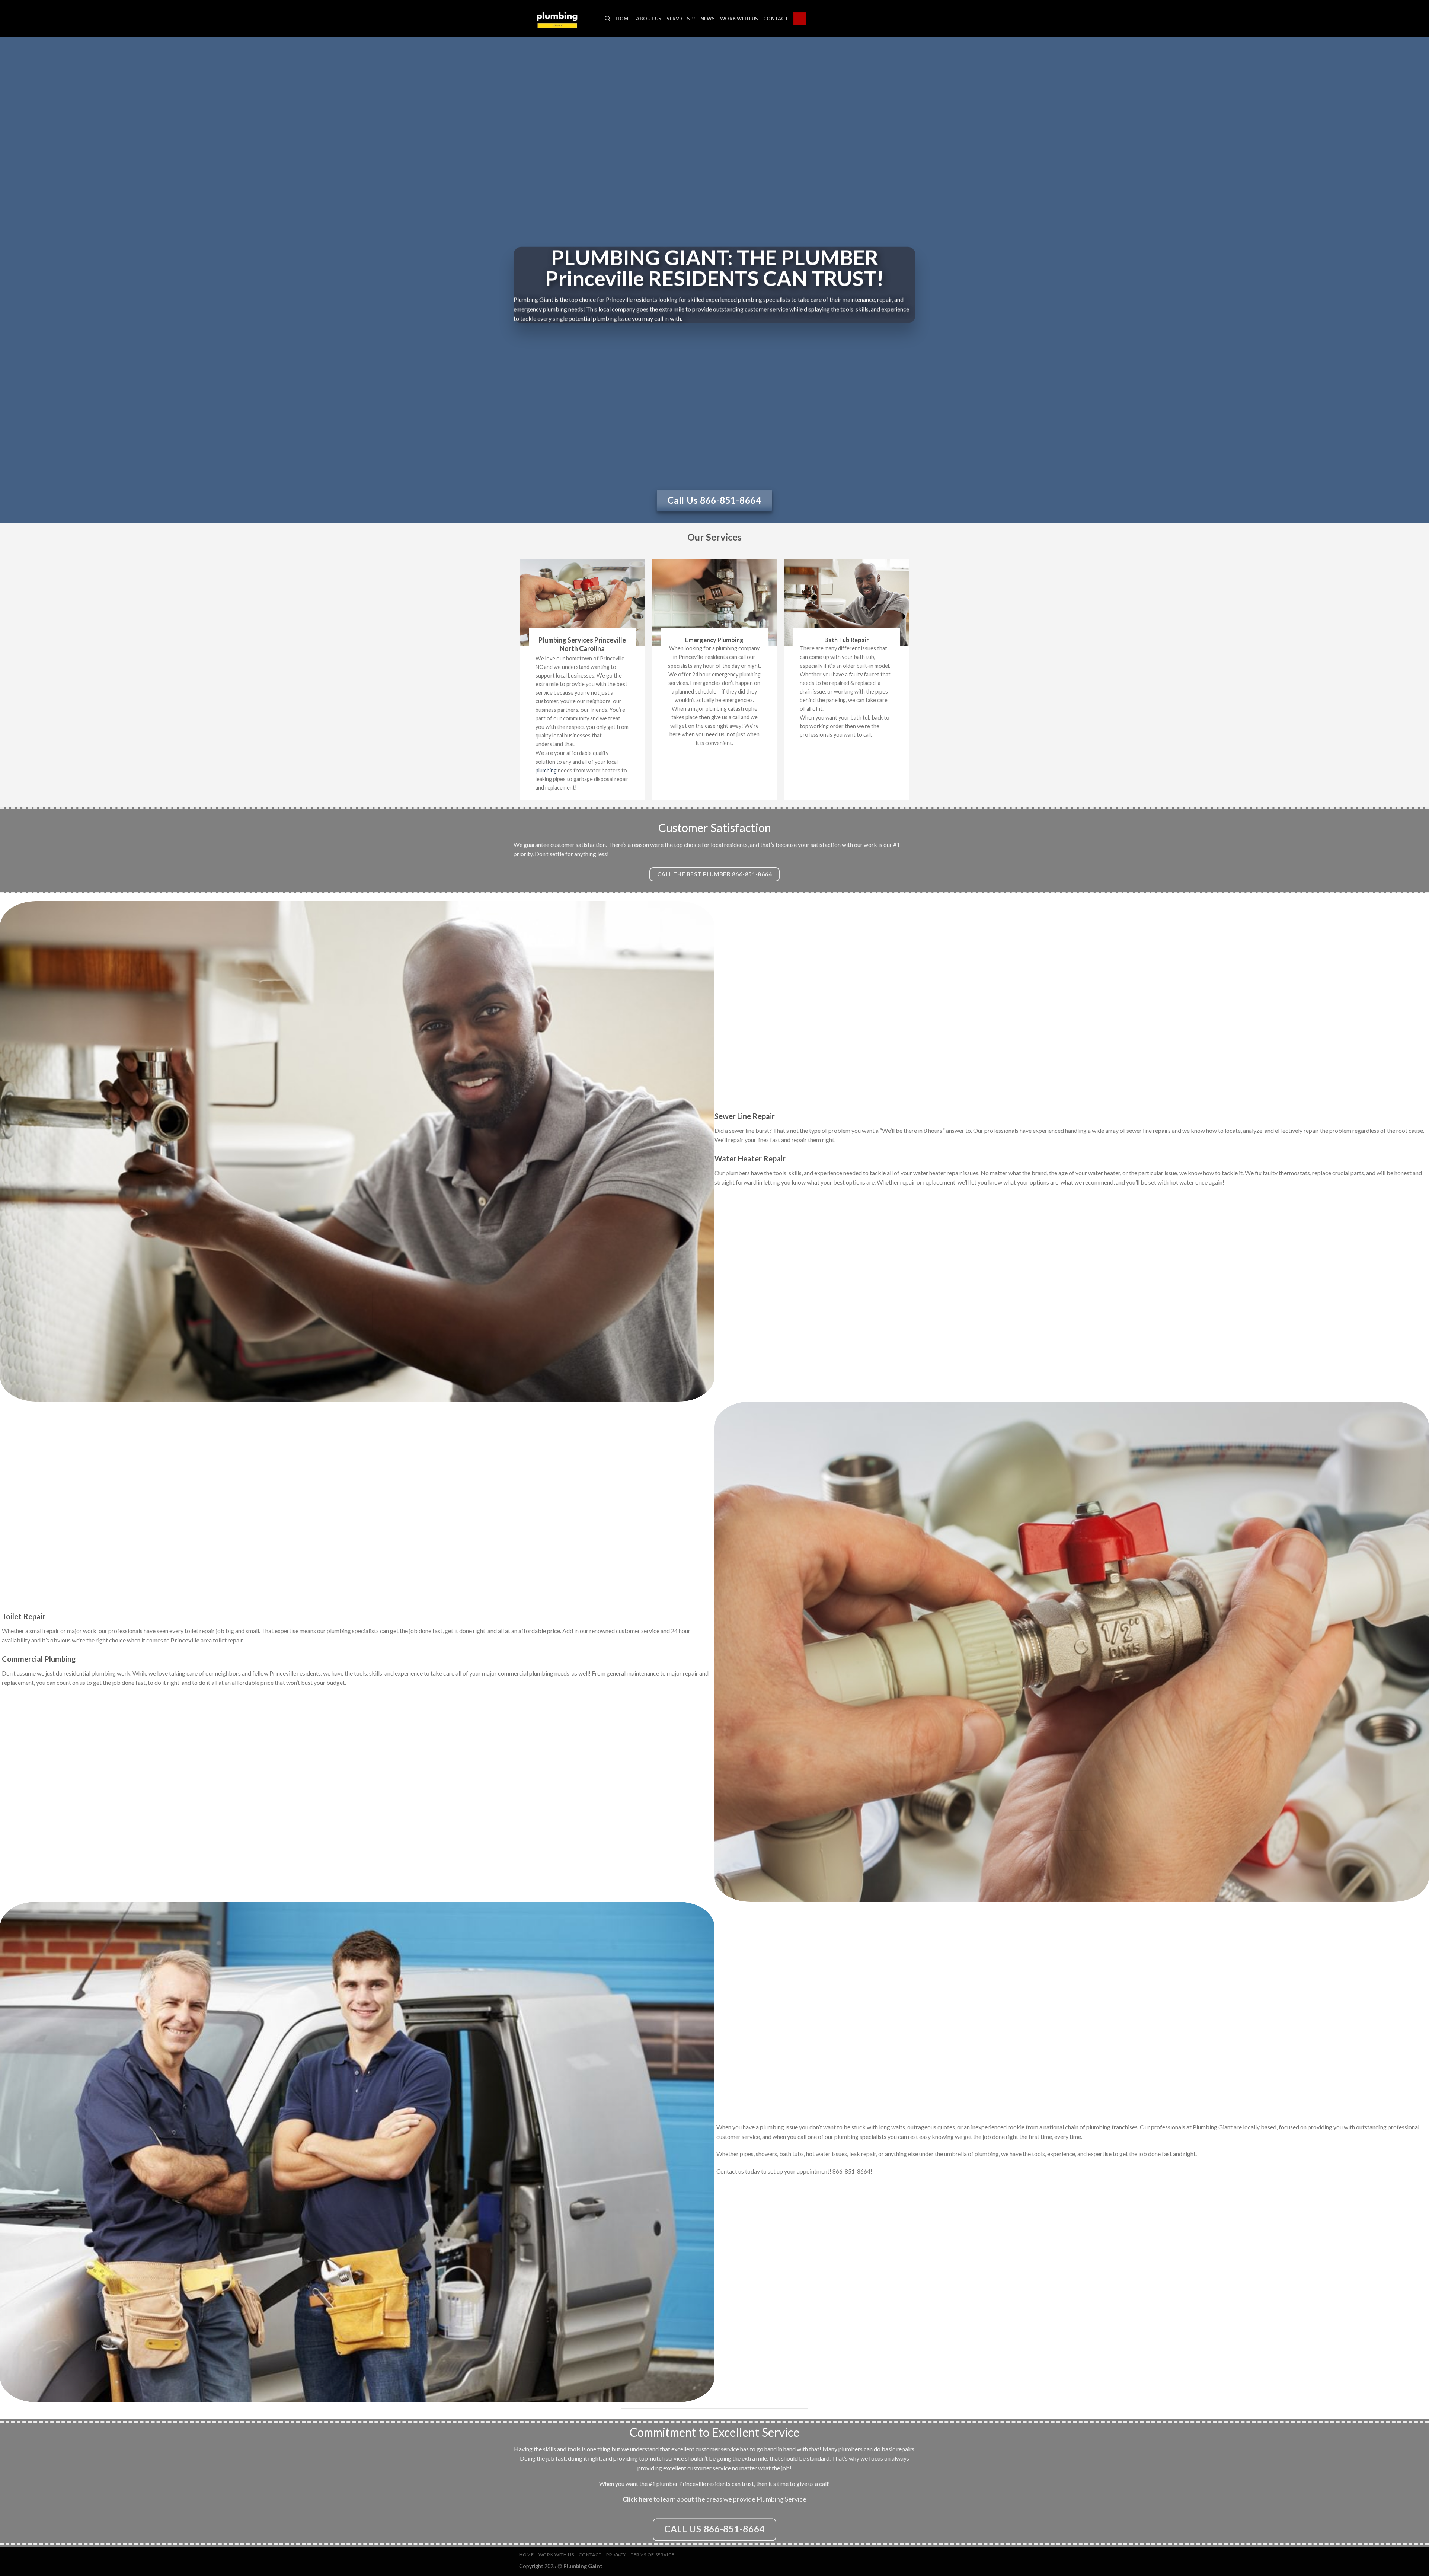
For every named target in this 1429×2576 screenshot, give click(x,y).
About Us (649, 19)
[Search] (608, 19)
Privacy (616, 2555)
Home (623, 19)
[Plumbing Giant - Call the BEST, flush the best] (556, 18)
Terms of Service (653, 2555)
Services (678, 19)
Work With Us (739, 19)
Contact (776, 19)
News (708, 19)
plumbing (546, 770)
